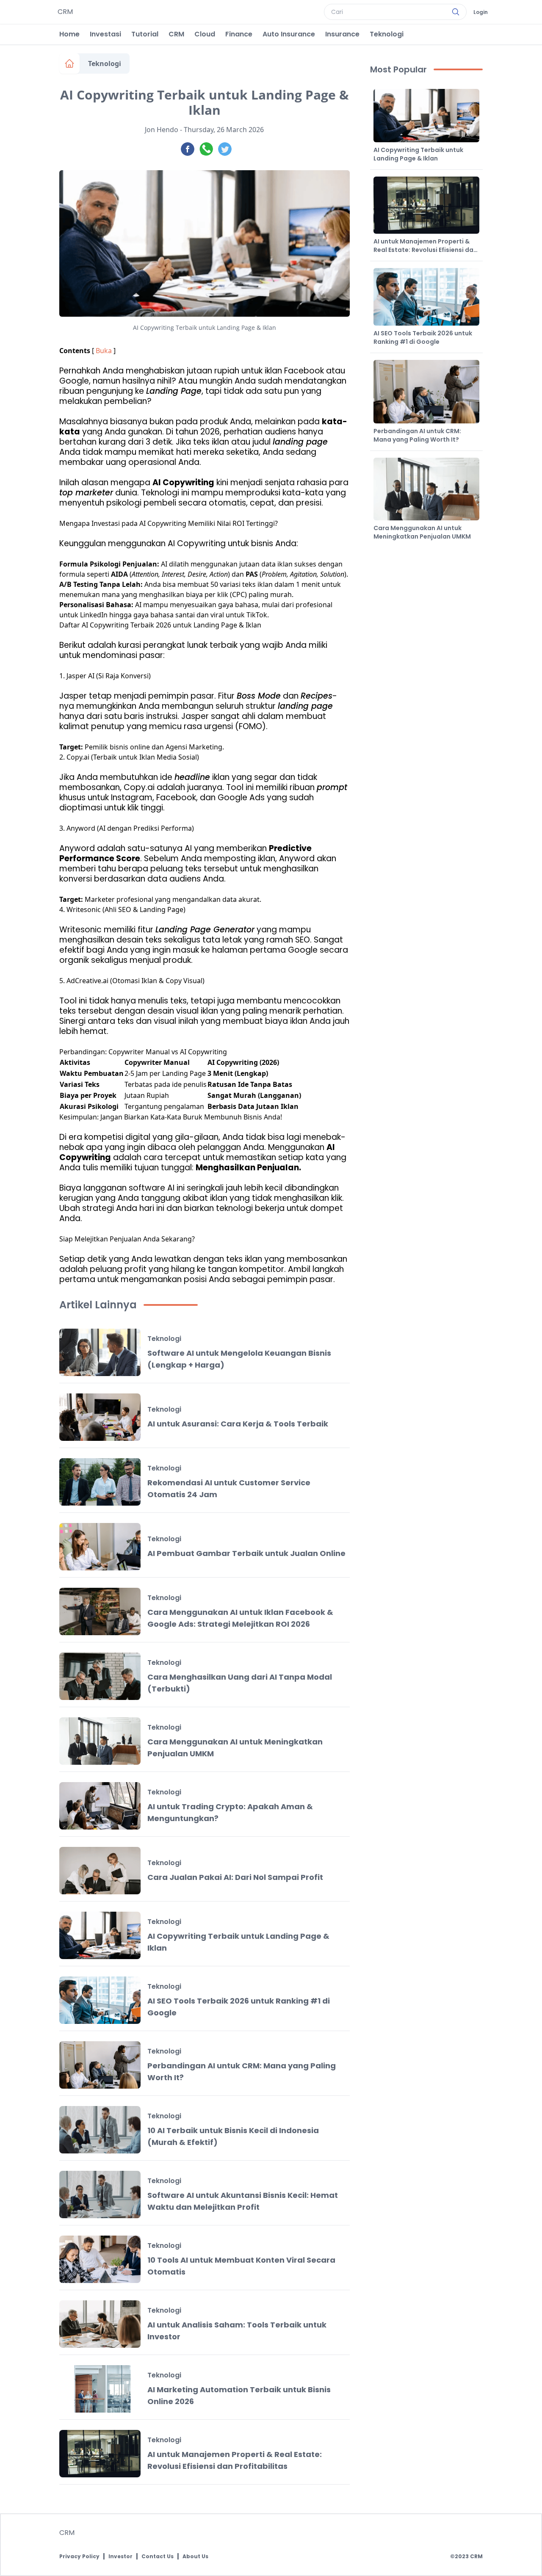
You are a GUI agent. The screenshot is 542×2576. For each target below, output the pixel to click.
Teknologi (387, 34)
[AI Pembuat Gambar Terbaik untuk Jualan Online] (100, 1547)
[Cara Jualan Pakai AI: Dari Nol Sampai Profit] (100, 1871)
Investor (120, 2557)
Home (69, 34)
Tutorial (145, 34)
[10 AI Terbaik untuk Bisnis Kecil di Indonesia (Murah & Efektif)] (100, 2130)
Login (481, 12)
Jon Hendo (162, 130)
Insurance (342, 34)
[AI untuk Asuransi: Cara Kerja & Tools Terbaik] (100, 1417)
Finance (239, 34)
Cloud (205, 34)
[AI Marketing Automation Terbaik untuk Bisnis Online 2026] (100, 2389)
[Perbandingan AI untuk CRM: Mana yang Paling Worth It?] (100, 2065)
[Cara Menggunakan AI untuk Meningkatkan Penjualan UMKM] (100, 1741)
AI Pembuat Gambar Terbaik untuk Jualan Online (246, 1553)
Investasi (105, 34)
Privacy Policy (79, 2557)
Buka (104, 351)
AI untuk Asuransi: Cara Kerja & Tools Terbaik (238, 1424)
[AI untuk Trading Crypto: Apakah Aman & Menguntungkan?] (100, 1806)
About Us (195, 2557)
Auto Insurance (289, 34)
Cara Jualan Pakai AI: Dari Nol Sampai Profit (235, 1877)
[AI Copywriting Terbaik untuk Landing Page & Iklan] (100, 1935)
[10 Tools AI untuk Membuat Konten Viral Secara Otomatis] (100, 2259)
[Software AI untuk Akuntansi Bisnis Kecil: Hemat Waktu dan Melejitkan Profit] (100, 2195)
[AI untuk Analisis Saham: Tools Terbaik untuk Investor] (100, 2324)
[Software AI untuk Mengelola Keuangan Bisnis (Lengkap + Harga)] (100, 1352)
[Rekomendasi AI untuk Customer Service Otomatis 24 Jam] (100, 1482)
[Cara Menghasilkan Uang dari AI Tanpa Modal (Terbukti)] (100, 1676)
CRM (176, 34)
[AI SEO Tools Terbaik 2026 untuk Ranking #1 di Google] (100, 2000)
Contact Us (158, 2557)
